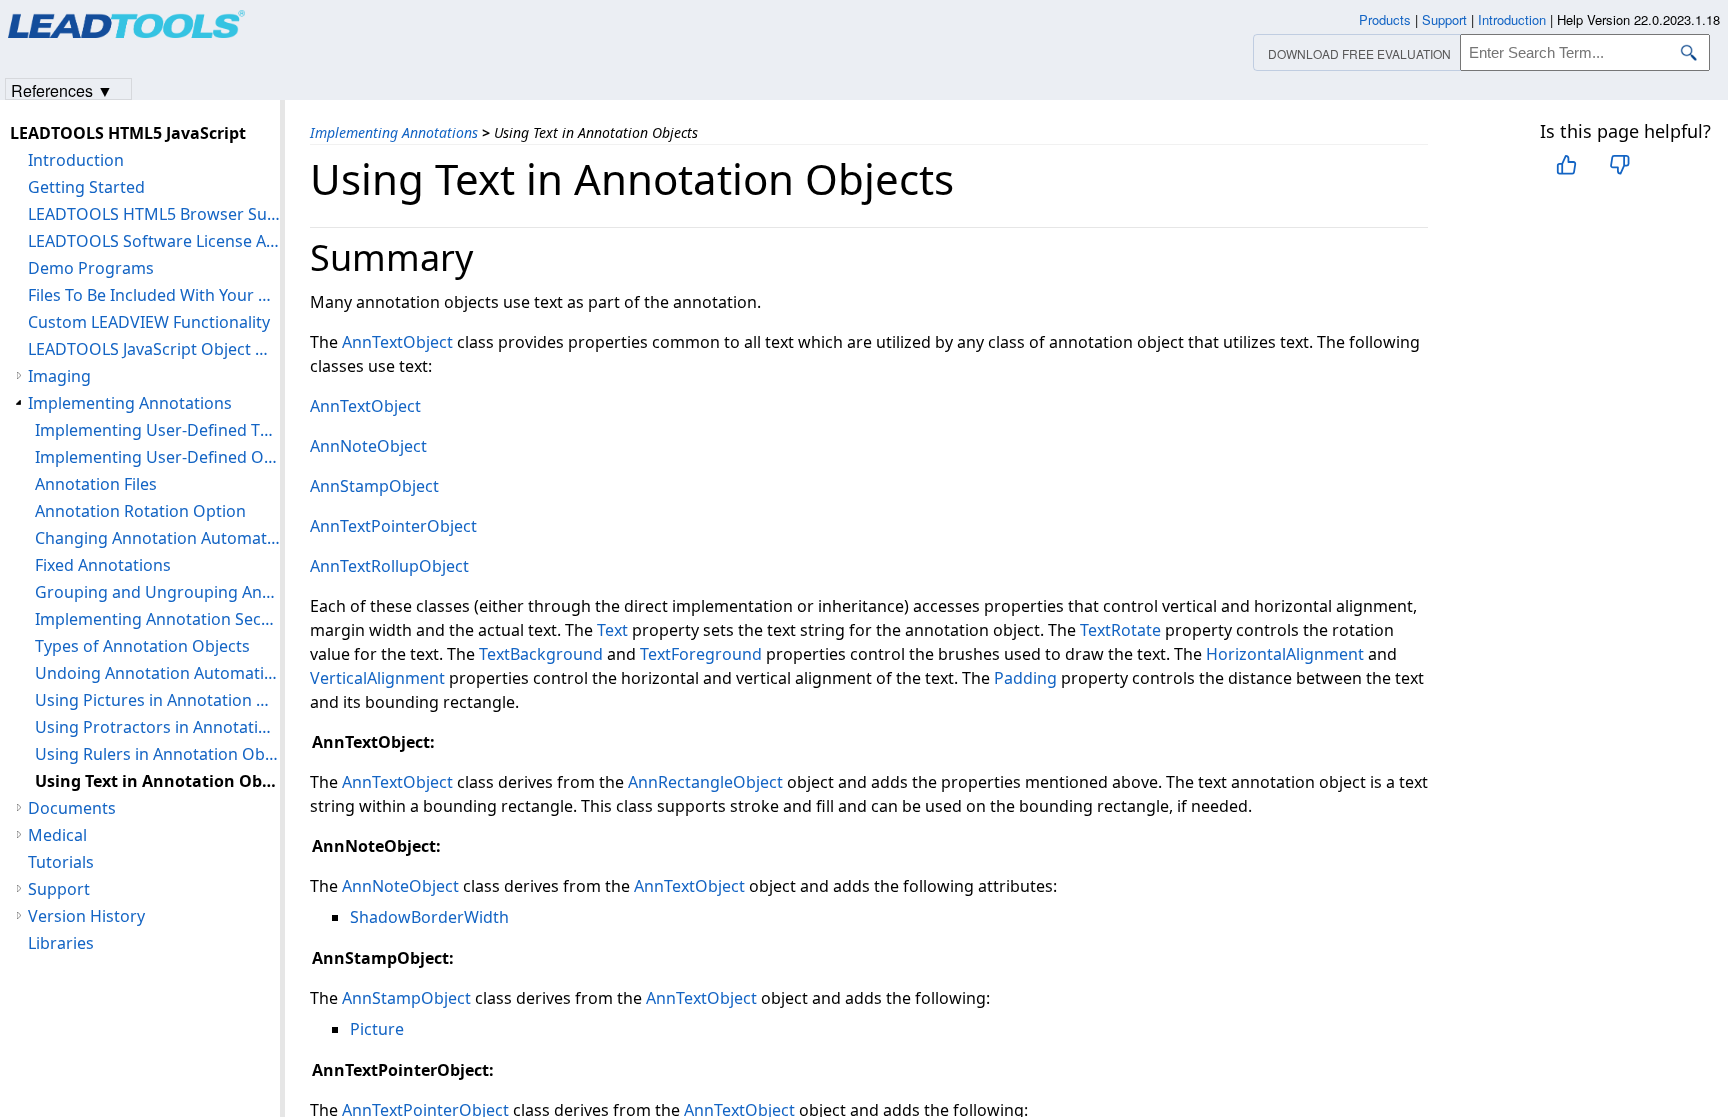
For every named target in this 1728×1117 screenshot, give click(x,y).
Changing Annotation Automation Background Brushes (157, 538)
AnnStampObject (374, 486)
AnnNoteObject (368, 446)
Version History (86, 916)
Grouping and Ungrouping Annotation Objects (157, 592)
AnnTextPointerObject (393, 526)
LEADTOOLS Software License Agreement (154, 241)
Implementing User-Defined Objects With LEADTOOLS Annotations (157, 457)
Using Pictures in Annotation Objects (157, 700)
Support (59, 889)
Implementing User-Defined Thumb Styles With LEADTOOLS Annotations (157, 430)
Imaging (59, 376)
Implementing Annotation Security (157, 619)
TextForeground (701, 654)
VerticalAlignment (377, 678)
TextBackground (541, 654)
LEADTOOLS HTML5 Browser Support (154, 214)
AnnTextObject (397, 342)
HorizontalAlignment (1285, 654)
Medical (57, 835)
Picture (377, 1029)
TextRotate (1120, 630)
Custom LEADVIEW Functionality (149, 322)
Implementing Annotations (394, 132)
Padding (1025, 678)
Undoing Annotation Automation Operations (157, 673)
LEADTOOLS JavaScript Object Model (154, 349)
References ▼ (62, 89)
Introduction (76, 160)
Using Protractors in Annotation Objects (157, 727)
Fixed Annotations (103, 565)
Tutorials (61, 862)
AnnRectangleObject (705, 782)
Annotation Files (96, 484)
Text (612, 630)
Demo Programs (91, 268)
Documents (72, 808)
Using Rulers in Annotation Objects (157, 754)
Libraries (61, 943)
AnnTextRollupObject (389, 566)
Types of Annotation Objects (142, 646)
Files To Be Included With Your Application (154, 295)
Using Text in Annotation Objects (157, 781)
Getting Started (86, 187)
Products (1385, 19)
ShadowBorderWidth (429, 917)
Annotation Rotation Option (140, 511)
